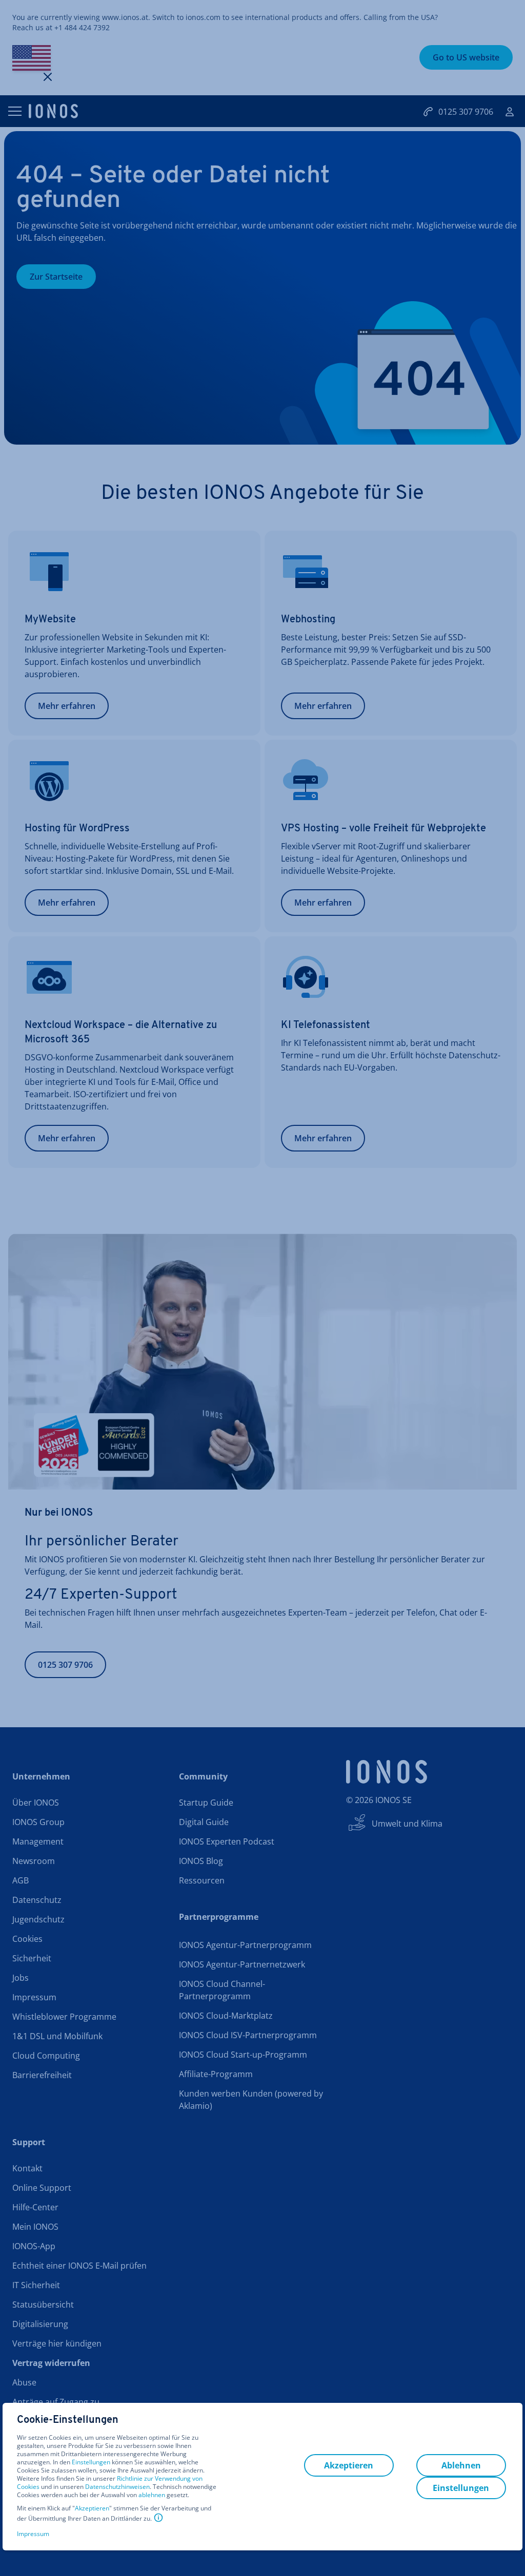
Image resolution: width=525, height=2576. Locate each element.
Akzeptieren (92, 2508)
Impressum (33, 2534)
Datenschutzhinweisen (117, 2487)
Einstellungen (91, 2462)
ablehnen (152, 2495)
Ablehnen (461, 2465)
